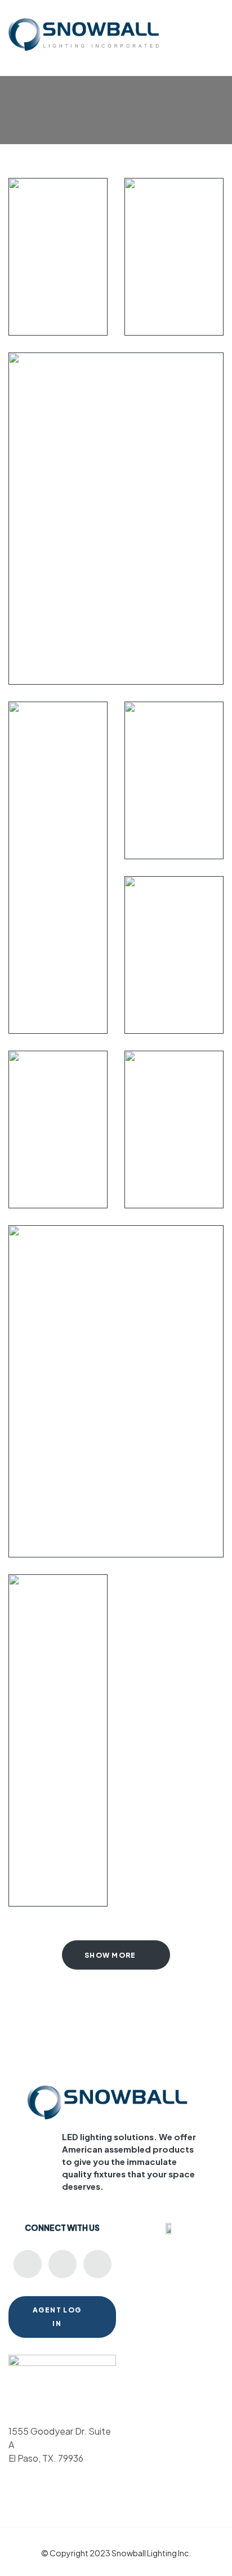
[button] (217, 28)
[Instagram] (97, 2264)
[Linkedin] (63, 2264)
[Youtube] (28, 2264)
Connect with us (62, 2227)
